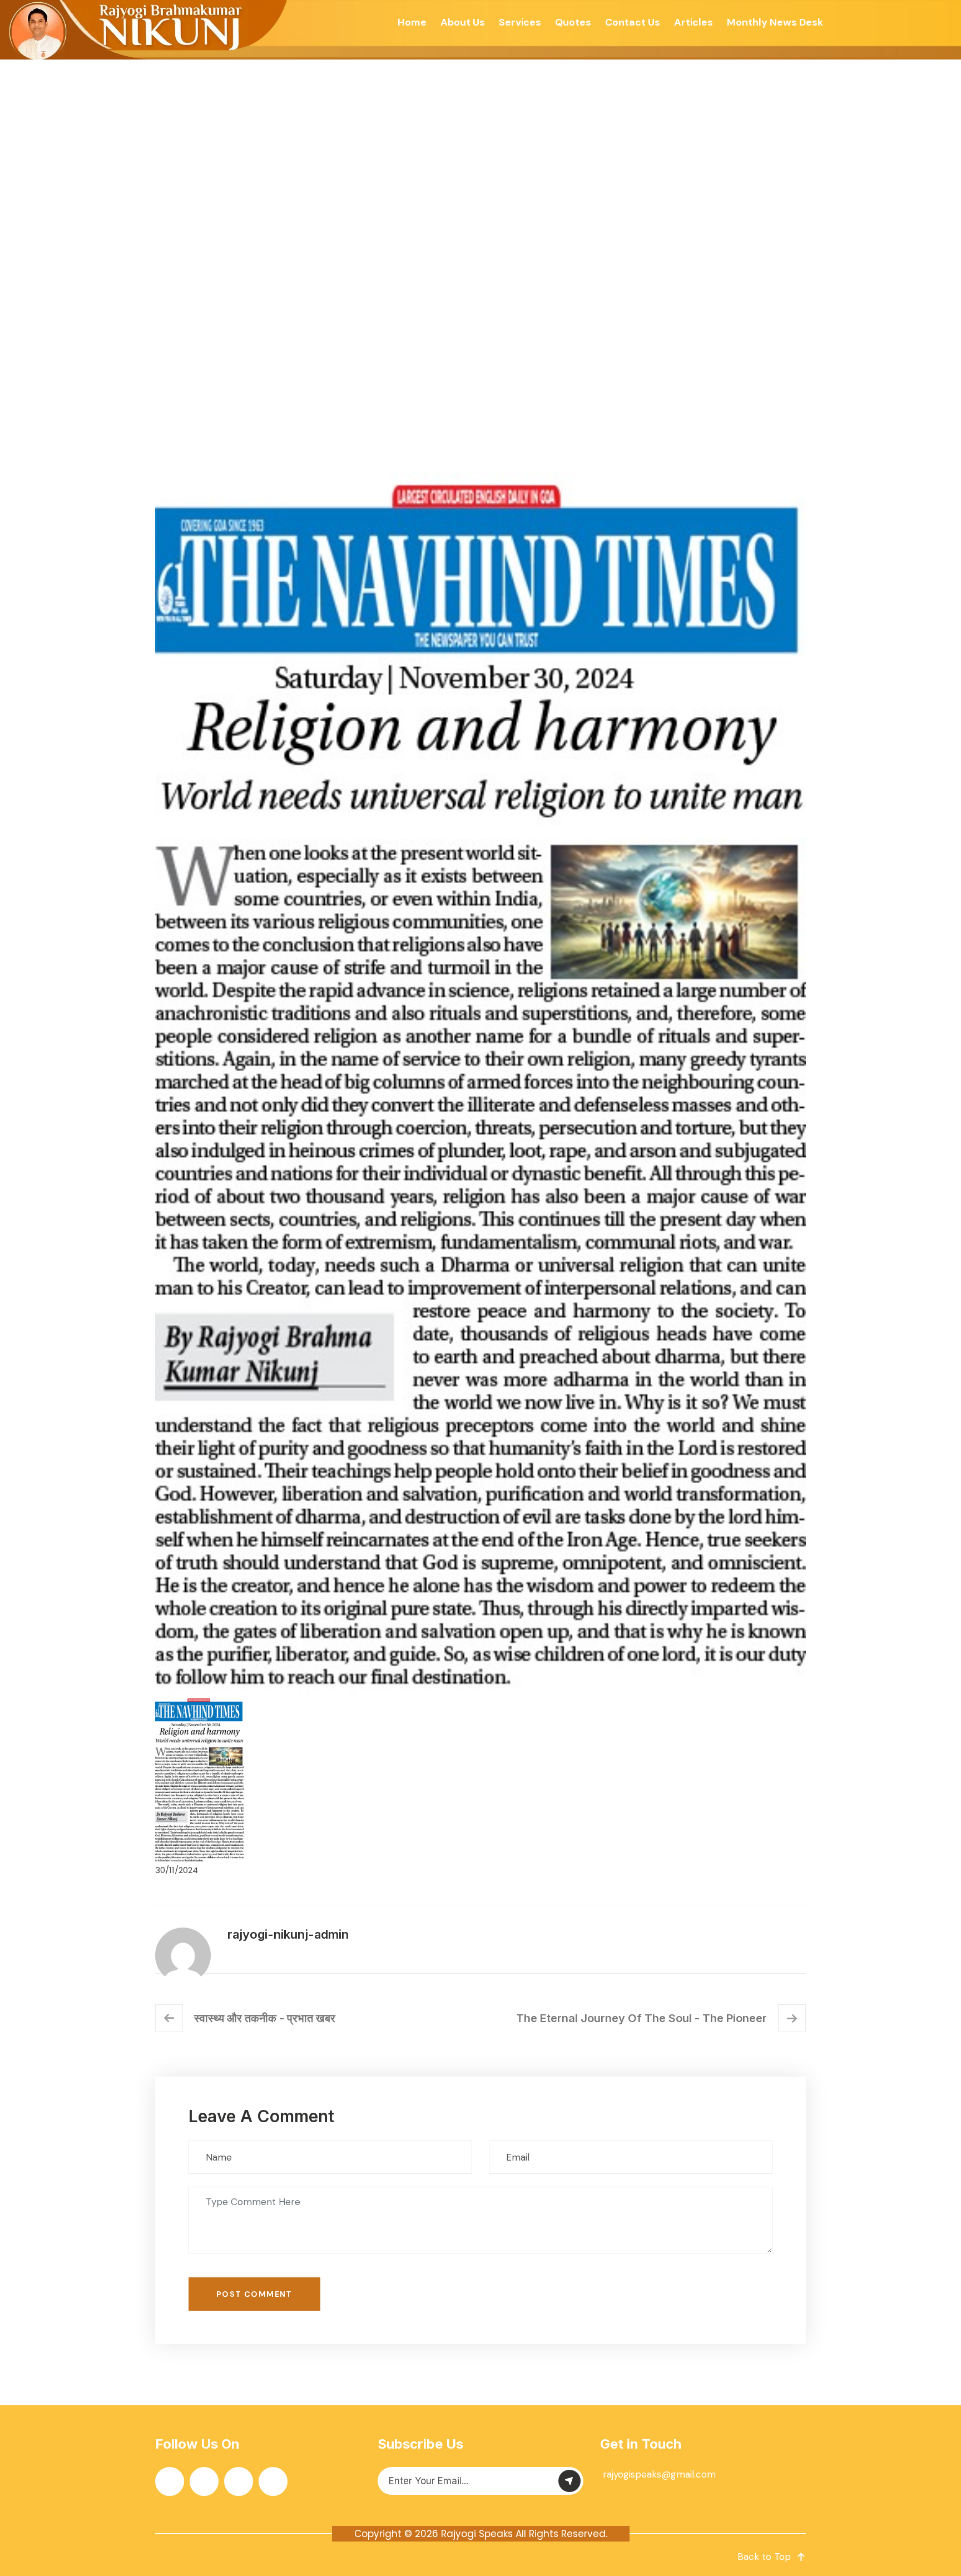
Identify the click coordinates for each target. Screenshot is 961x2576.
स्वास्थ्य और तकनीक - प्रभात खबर (265, 2018)
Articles (693, 22)
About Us (463, 22)
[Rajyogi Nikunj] (145, 30)
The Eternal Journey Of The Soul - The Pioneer (642, 2018)
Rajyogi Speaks (477, 2534)
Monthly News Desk (775, 22)
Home (412, 22)
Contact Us (633, 22)
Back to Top (764, 2557)
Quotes (573, 22)
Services (520, 22)
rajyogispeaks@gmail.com (659, 2474)
